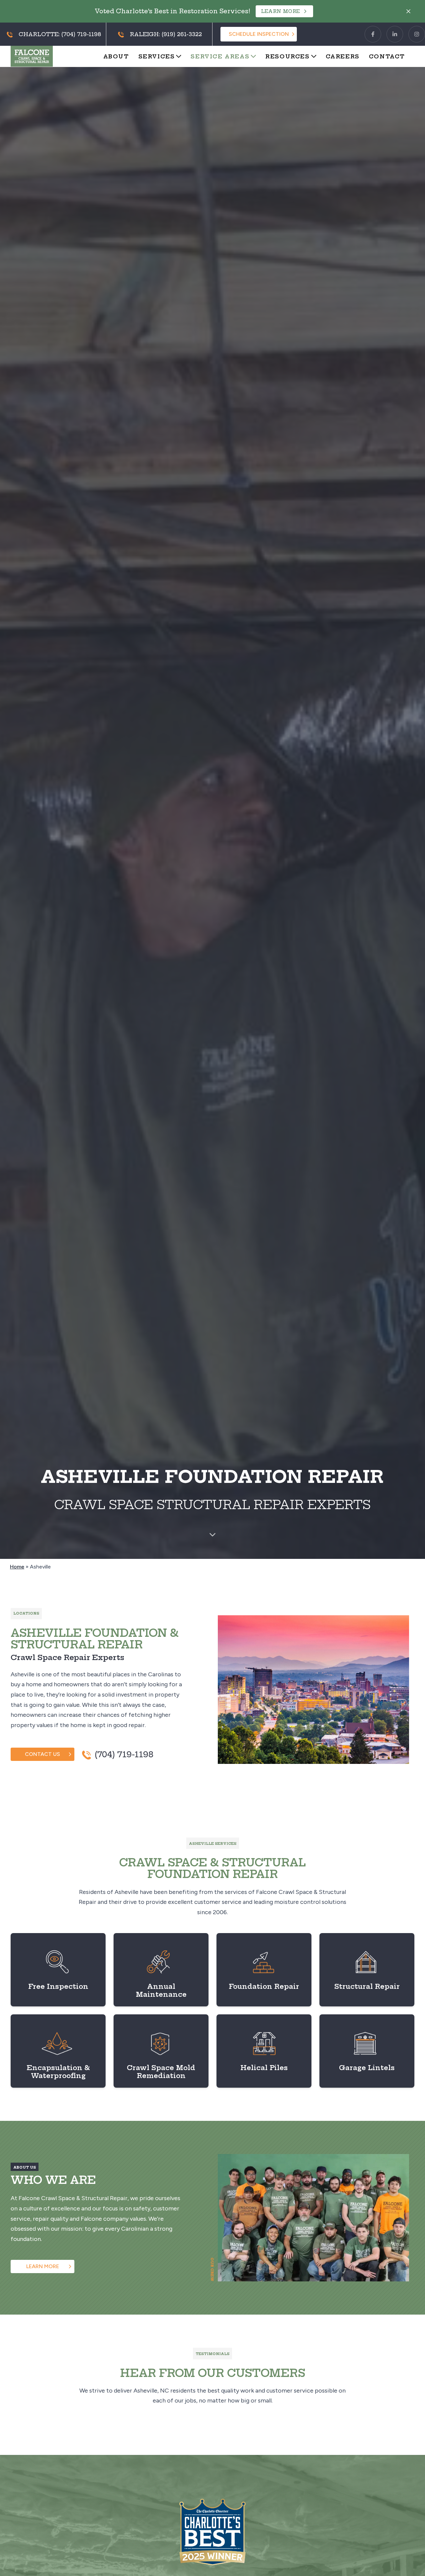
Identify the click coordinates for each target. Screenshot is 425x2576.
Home (17, 1567)
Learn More (281, 11)
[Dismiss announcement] (408, 11)
